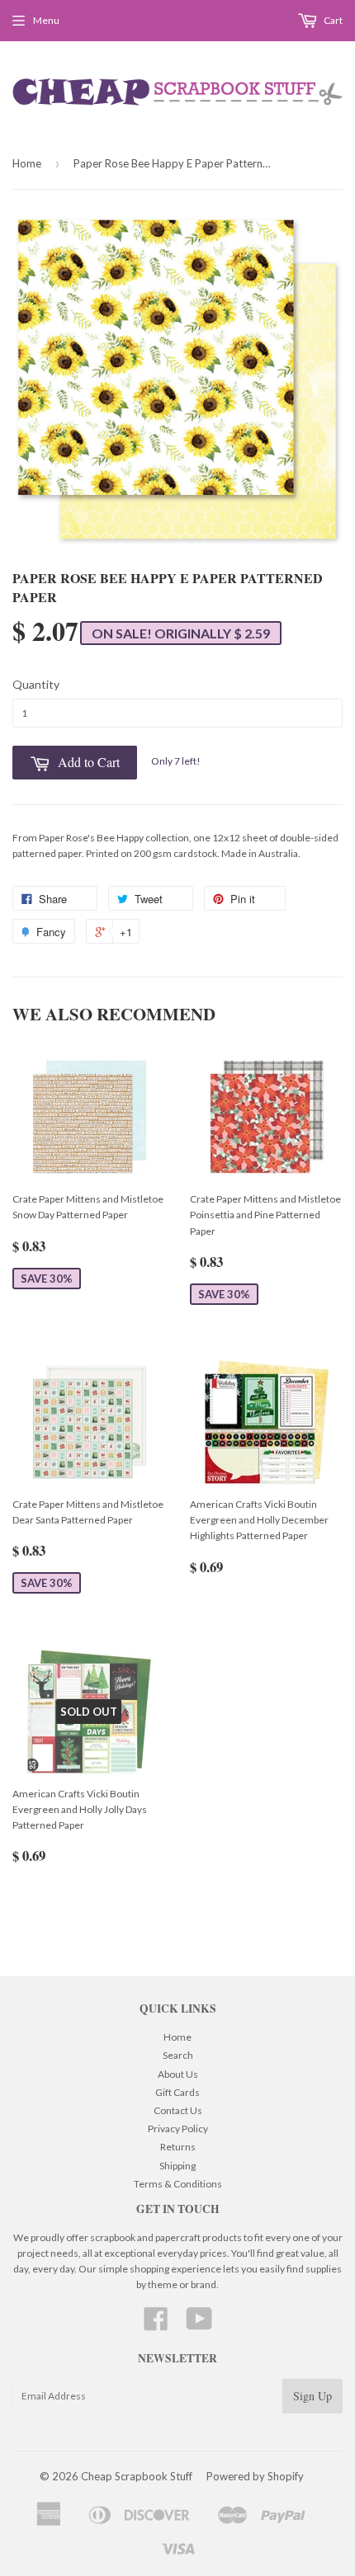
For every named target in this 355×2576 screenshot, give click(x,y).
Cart (332, 20)
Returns (178, 2147)
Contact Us (178, 2110)
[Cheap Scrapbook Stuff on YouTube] (199, 2325)
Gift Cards (177, 2092)
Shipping (177, 2166)
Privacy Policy (178, 2129)
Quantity (36, 684)
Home (27, 163)
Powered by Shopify (255, 2476)
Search (178, 2055)
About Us (178, 2074)
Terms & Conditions (178, 2184)
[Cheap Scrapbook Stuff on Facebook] (156, 2325)
